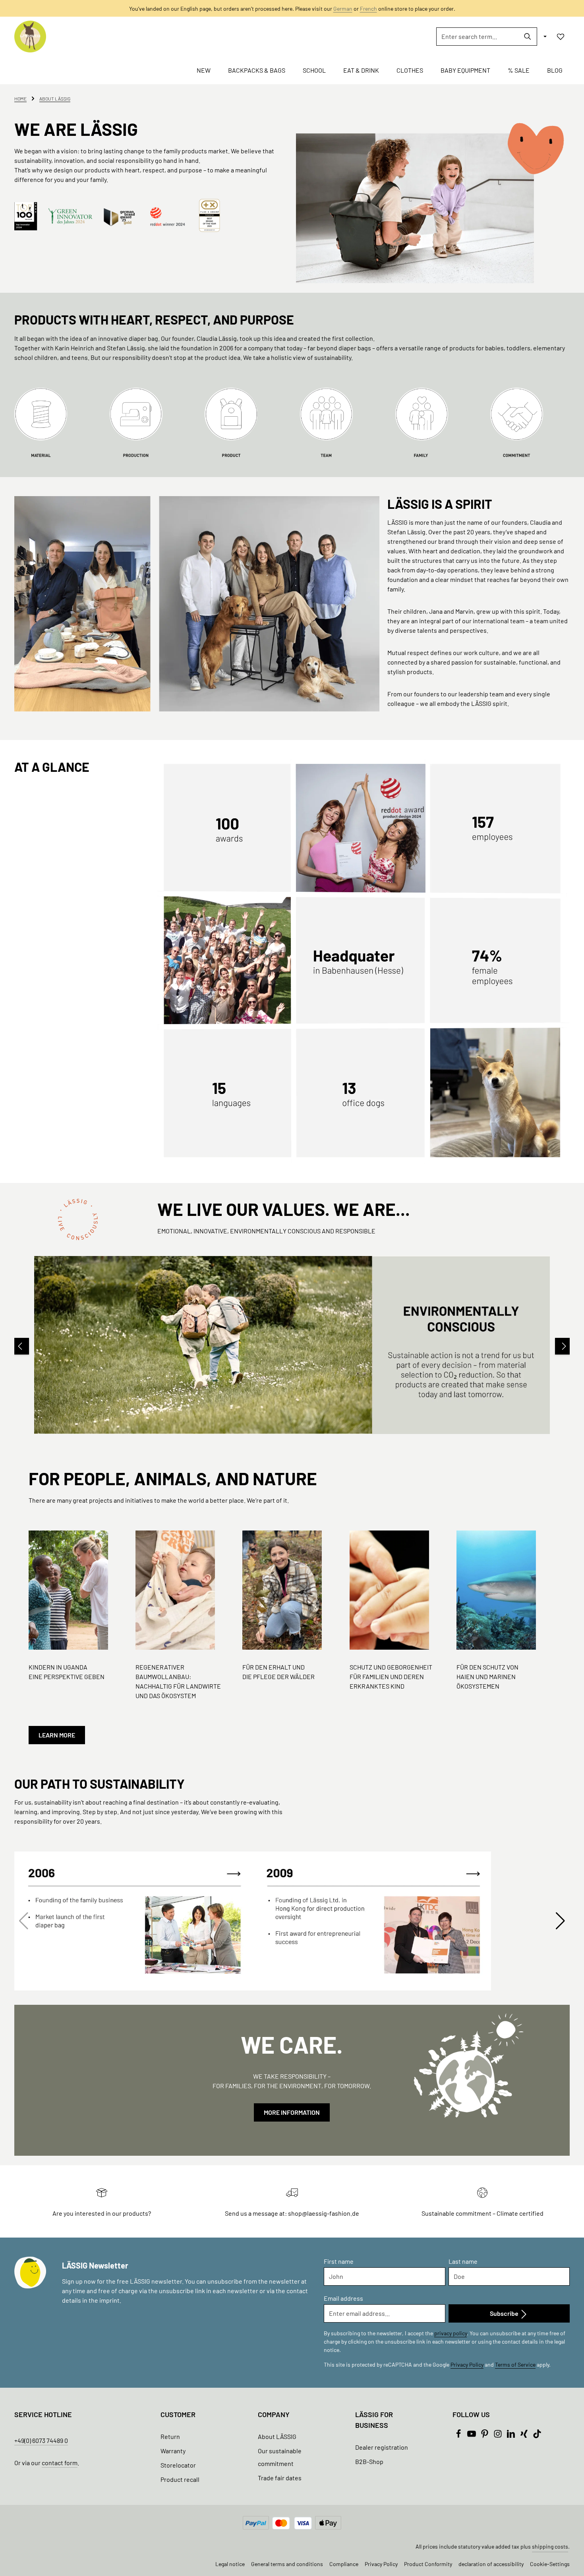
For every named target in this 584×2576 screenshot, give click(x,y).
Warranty (173, 2451)
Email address (343, 2298)
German (343, 9)
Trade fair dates (280, 2478)
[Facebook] (459, 2436)
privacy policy (451, 2333)
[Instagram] (498, 2436)
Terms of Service (515, 2364)
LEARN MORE (57, 1735)
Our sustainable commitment (280, 2457)
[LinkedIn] (511, 2436)
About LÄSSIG (277, 2436)
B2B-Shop (369, 2461)
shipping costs (550, 2546)
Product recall (180, 2479)
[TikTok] (537, 2436)
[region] (292, 1346)
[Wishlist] (561, 37)
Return (170, 2436)
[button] (560, 1921)
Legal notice (230, 2564)
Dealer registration (382, 2447)
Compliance (344, 2564)
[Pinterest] (485, 2436)
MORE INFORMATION (292, 2112)
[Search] (528, 37)
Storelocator (178, 2465)
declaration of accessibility (491, 2564)
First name (339, 2261)
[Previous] (21, 1346)
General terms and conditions (287, 2564)
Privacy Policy (467, 2364)
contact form (60, 2463)
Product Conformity (428, 2564)
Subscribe (505, 2313)
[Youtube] (472, 2436)
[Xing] (525, 2436)
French (368, 9)
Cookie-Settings (550, 2564)
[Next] (563, 1346)
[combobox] (478, 37)
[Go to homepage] (30, 37)
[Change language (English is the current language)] (544, 37)
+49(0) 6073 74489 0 (41, 2440)
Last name (463, 2261)
